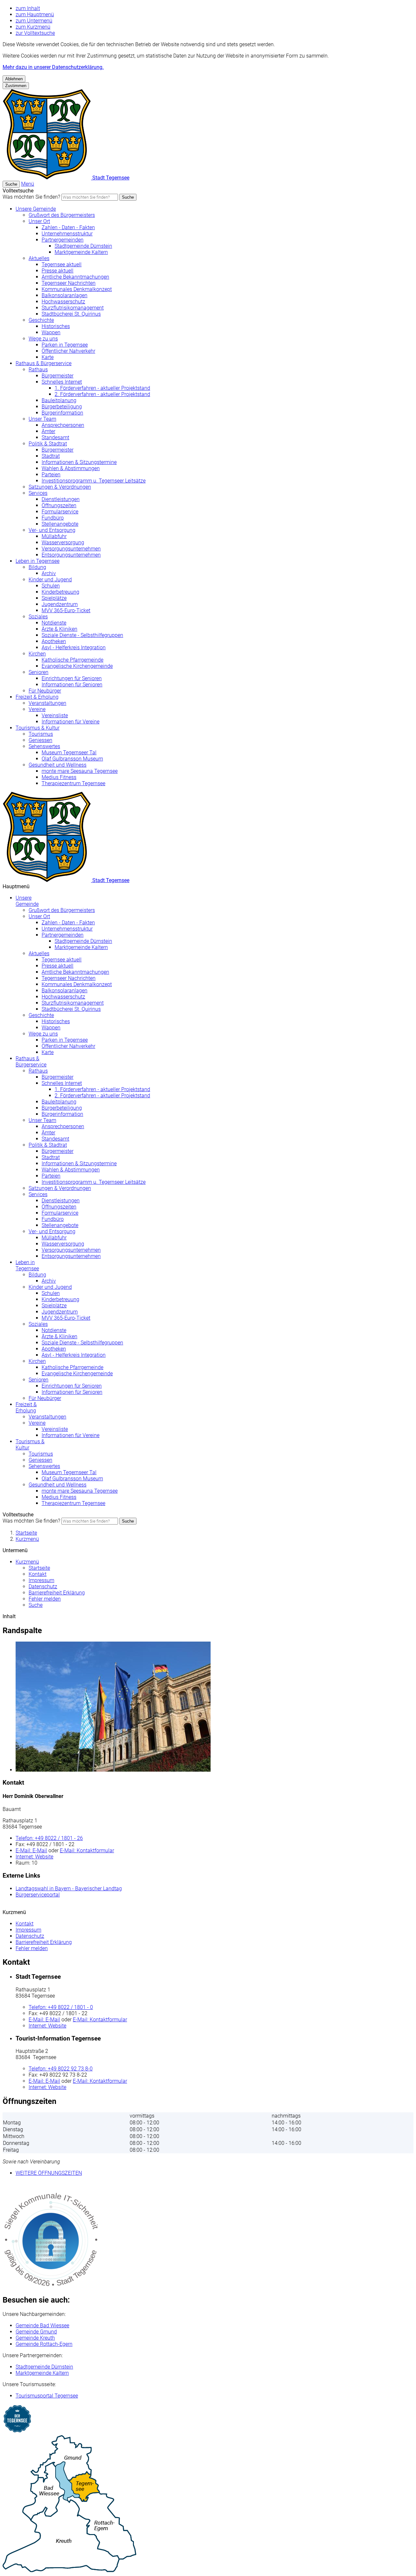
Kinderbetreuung (60, 592)
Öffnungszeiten (59, 505)
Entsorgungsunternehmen (71, 555)
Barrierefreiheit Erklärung (57, 1593)
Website (34, 1857)
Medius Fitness (59, 777)
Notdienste (54, 623)
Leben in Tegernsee (38, 561)
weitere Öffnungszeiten (49, 2173)
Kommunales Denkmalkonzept (77, 289)
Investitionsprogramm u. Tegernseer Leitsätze (94, 481)
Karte (48, 357)
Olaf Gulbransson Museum (72, 759)
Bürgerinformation (62, 413)
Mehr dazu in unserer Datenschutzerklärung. (53, 67)
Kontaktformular (87, 1850)
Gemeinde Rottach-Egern (44, 2344)
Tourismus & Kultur (38, 728)
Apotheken (54, 641)
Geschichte (41, 320)
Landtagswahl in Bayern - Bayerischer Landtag (69, 1889)
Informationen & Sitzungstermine (79, 462)
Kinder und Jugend (50, 580)
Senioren (39, 672)
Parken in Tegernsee (65, 345)
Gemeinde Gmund (36, 2332)
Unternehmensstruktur (67, 234)
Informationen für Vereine (71, 722)
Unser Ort (39, 221)
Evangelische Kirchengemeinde (77, 666)
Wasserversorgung (63, 542)
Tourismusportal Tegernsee (47, 2396)
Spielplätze (54, 598)
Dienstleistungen (61, 499)
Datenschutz (43, 1586)
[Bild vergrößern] (214, 1707)
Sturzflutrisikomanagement (73, 308)
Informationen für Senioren (72, 685)
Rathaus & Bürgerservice (44, 363)
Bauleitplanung (59, 400)
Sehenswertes (44, 746)
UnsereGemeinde (27, 901)
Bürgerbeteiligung (62, 407)
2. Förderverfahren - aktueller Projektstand (102, 394)
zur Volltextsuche (35, 33)
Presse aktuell (58, 271)
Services (38, 493)
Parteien (51, 475)
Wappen (51, 332)
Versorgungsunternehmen (71, 549)
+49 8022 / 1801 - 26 (49, 1838)
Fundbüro (53, 518)
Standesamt (55, 437)
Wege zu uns (43, 339)
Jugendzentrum (60, 604)
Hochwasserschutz (63, 302)
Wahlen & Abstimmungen (71, 468)
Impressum (41, 1580)
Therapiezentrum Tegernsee (73, 783)
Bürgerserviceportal (38, 1895)
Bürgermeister (58, 376)
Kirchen (37, 654)
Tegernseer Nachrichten (69, 283)
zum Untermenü (34, 21)
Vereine (37, 709)
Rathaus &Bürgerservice (31, 1062)
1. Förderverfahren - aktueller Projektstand (102, 388)
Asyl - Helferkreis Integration (74, 647)
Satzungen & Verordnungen (60, 487)
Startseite (26, 1533)
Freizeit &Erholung (26, 1407)
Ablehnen (14, 79)
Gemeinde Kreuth (35, 2338)
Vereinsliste (55, 715)
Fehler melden (45, 1599)
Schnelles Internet (62, 382)
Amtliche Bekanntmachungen (75, 277)
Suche (128, 197)
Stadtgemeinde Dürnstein (83, 246)
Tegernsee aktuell (62, 264)
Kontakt (38, 1574)
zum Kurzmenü (33, 27)
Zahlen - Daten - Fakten (68, 227)
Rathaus (38, 370)
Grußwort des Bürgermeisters (62, 215)
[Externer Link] (208, 2419)
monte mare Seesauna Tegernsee (80, 771)
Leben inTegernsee (27, 1265)
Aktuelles (39, 258)
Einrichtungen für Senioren (72, 678)
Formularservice (60, 512)
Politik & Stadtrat (48, 444)
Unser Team (42, 419)
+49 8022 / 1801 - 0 (61, 2007)
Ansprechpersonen (63, 425)
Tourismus (41, 734)
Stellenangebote (60, 524)
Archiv (49, 573)
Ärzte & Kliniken (59, 629)
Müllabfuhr (54, 536)
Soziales (38, 617)
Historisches (56, 326)
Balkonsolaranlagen (65, 295)
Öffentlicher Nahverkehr (68, 351)
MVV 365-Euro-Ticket (66, 610)
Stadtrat (51, 456)
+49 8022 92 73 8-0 (61, 2069)
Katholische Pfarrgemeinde (72, 660)
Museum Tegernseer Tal (69, 753)
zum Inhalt (28, 8)
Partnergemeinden (63, 240)
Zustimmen (16, 86)
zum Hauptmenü (35, 14)
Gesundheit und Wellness (58, 765)
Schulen (51, 586)
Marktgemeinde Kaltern (81, 252)
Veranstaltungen (47, 703)
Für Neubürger (45, 691)
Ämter (48, 431)
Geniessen (40, 740)
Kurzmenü (27, 1539)
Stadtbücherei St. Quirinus (71, 314)
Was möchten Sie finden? (31, 197)
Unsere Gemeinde (36, 209)
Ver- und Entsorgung (52, 530)
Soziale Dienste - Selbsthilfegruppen (82, 635)
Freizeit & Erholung (37, 697)
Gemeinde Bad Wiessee (42, 2325)
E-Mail (31, 1850)
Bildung (37, 567)
